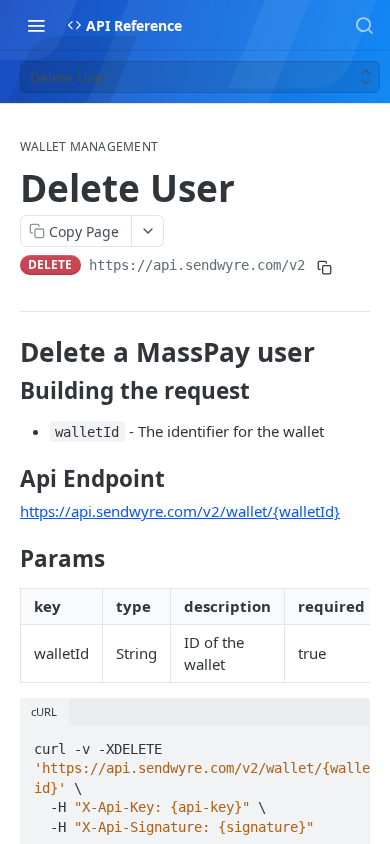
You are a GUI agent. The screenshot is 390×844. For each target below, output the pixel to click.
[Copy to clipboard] (325, 267)
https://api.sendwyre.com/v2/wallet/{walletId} (180, 511)
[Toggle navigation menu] (36, 25)
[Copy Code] (346, 743)
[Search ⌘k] (364, 25)
